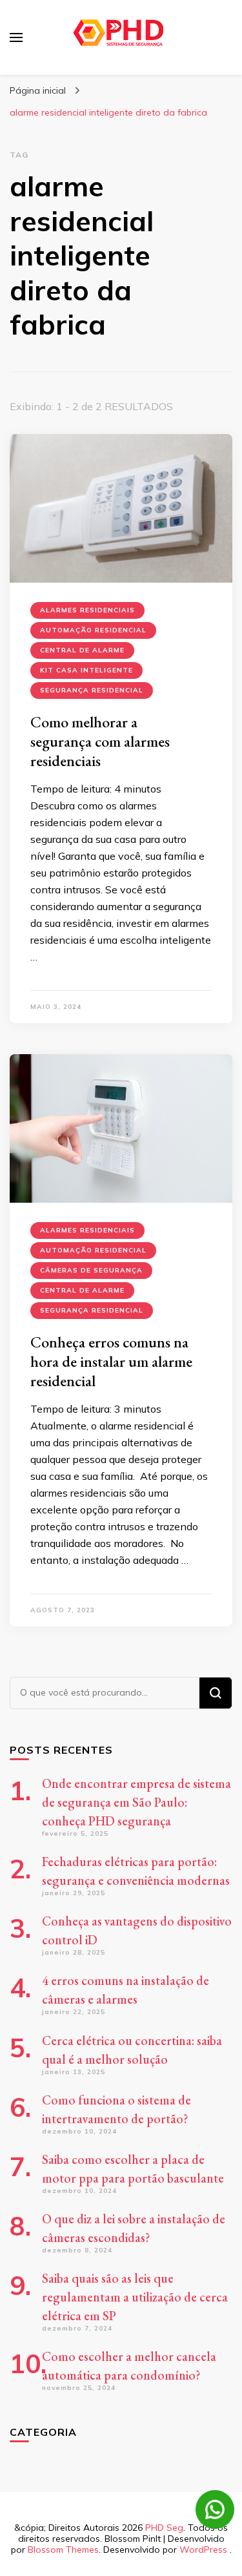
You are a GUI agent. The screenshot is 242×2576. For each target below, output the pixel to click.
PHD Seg (164, 2528)
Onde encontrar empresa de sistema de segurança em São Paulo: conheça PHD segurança (136, 1802)
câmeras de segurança (91, 1270)
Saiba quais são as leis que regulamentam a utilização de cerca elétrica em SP (135, 2297)
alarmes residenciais (87, 610)
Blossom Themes (63, 2550)
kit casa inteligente (86, 670)
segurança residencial (92, 690)
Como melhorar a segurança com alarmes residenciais (100, 741)
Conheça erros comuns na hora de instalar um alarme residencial (111, 1361)
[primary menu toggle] (16, 37)
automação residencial (93, 630)
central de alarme (82, 650)
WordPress (203, 2550)
